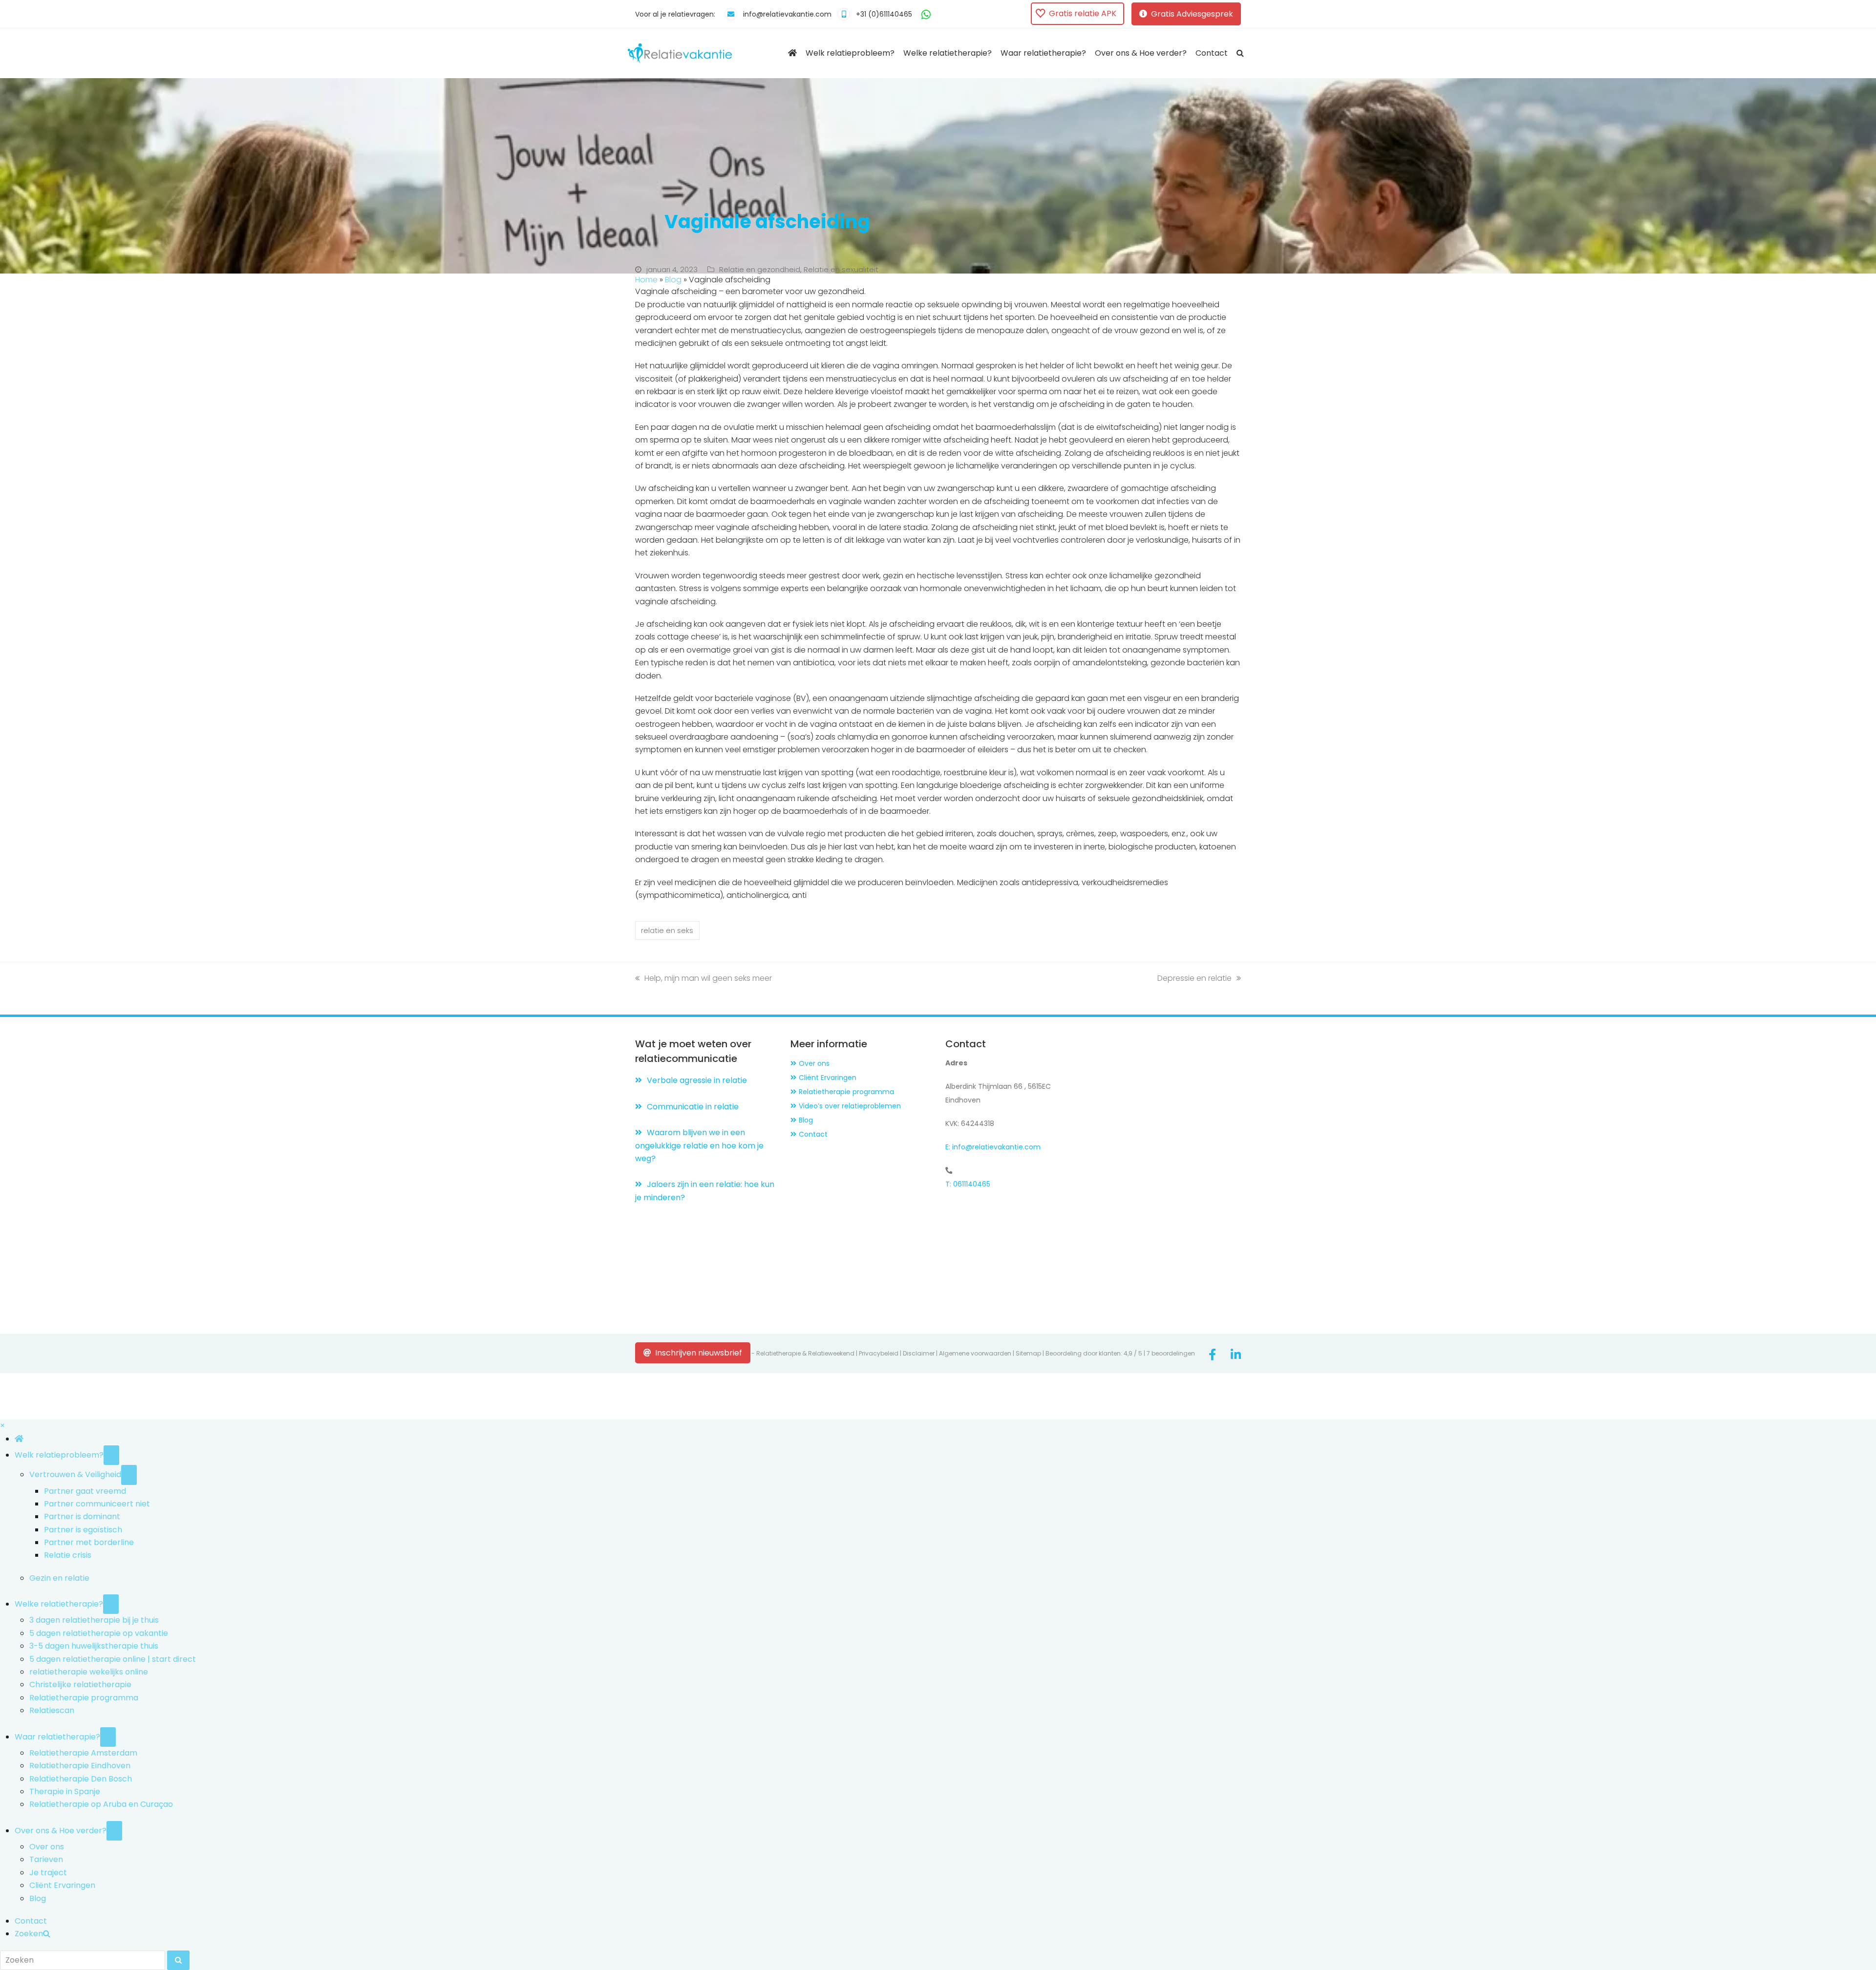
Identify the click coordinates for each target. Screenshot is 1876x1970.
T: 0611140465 (968, 1184)
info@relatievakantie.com (787, 14)
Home (646, 280)
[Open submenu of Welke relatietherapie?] (111, 1604)
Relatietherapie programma (846, 1092)
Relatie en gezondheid (760, 270)
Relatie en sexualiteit (841, 270)
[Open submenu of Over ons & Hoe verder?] (114, 1831)
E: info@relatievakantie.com (993, 1147)
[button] (1240, 53)
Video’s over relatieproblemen (850, 1106)
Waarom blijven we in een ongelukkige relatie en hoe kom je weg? (699, 1145)
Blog (673, 280)
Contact (813, 1134)
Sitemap (1028, 1353)
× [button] (2, 1426)
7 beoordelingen (1171, 1353)
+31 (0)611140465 (884, 14)
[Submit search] (178, 1960)
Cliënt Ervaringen (828, 1078)
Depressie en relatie (1194, 978)
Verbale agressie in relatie (697, 1080)
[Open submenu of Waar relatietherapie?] (108, 1737)
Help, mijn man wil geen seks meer (708, 978)
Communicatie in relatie (693, 1107)
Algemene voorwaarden (975, 1353)
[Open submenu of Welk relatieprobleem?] (111, 1455)
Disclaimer (919, 1353)
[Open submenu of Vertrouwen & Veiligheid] (129, 1475)
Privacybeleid (879, 1353)
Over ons (814, 1063)
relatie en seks (667, 931)
